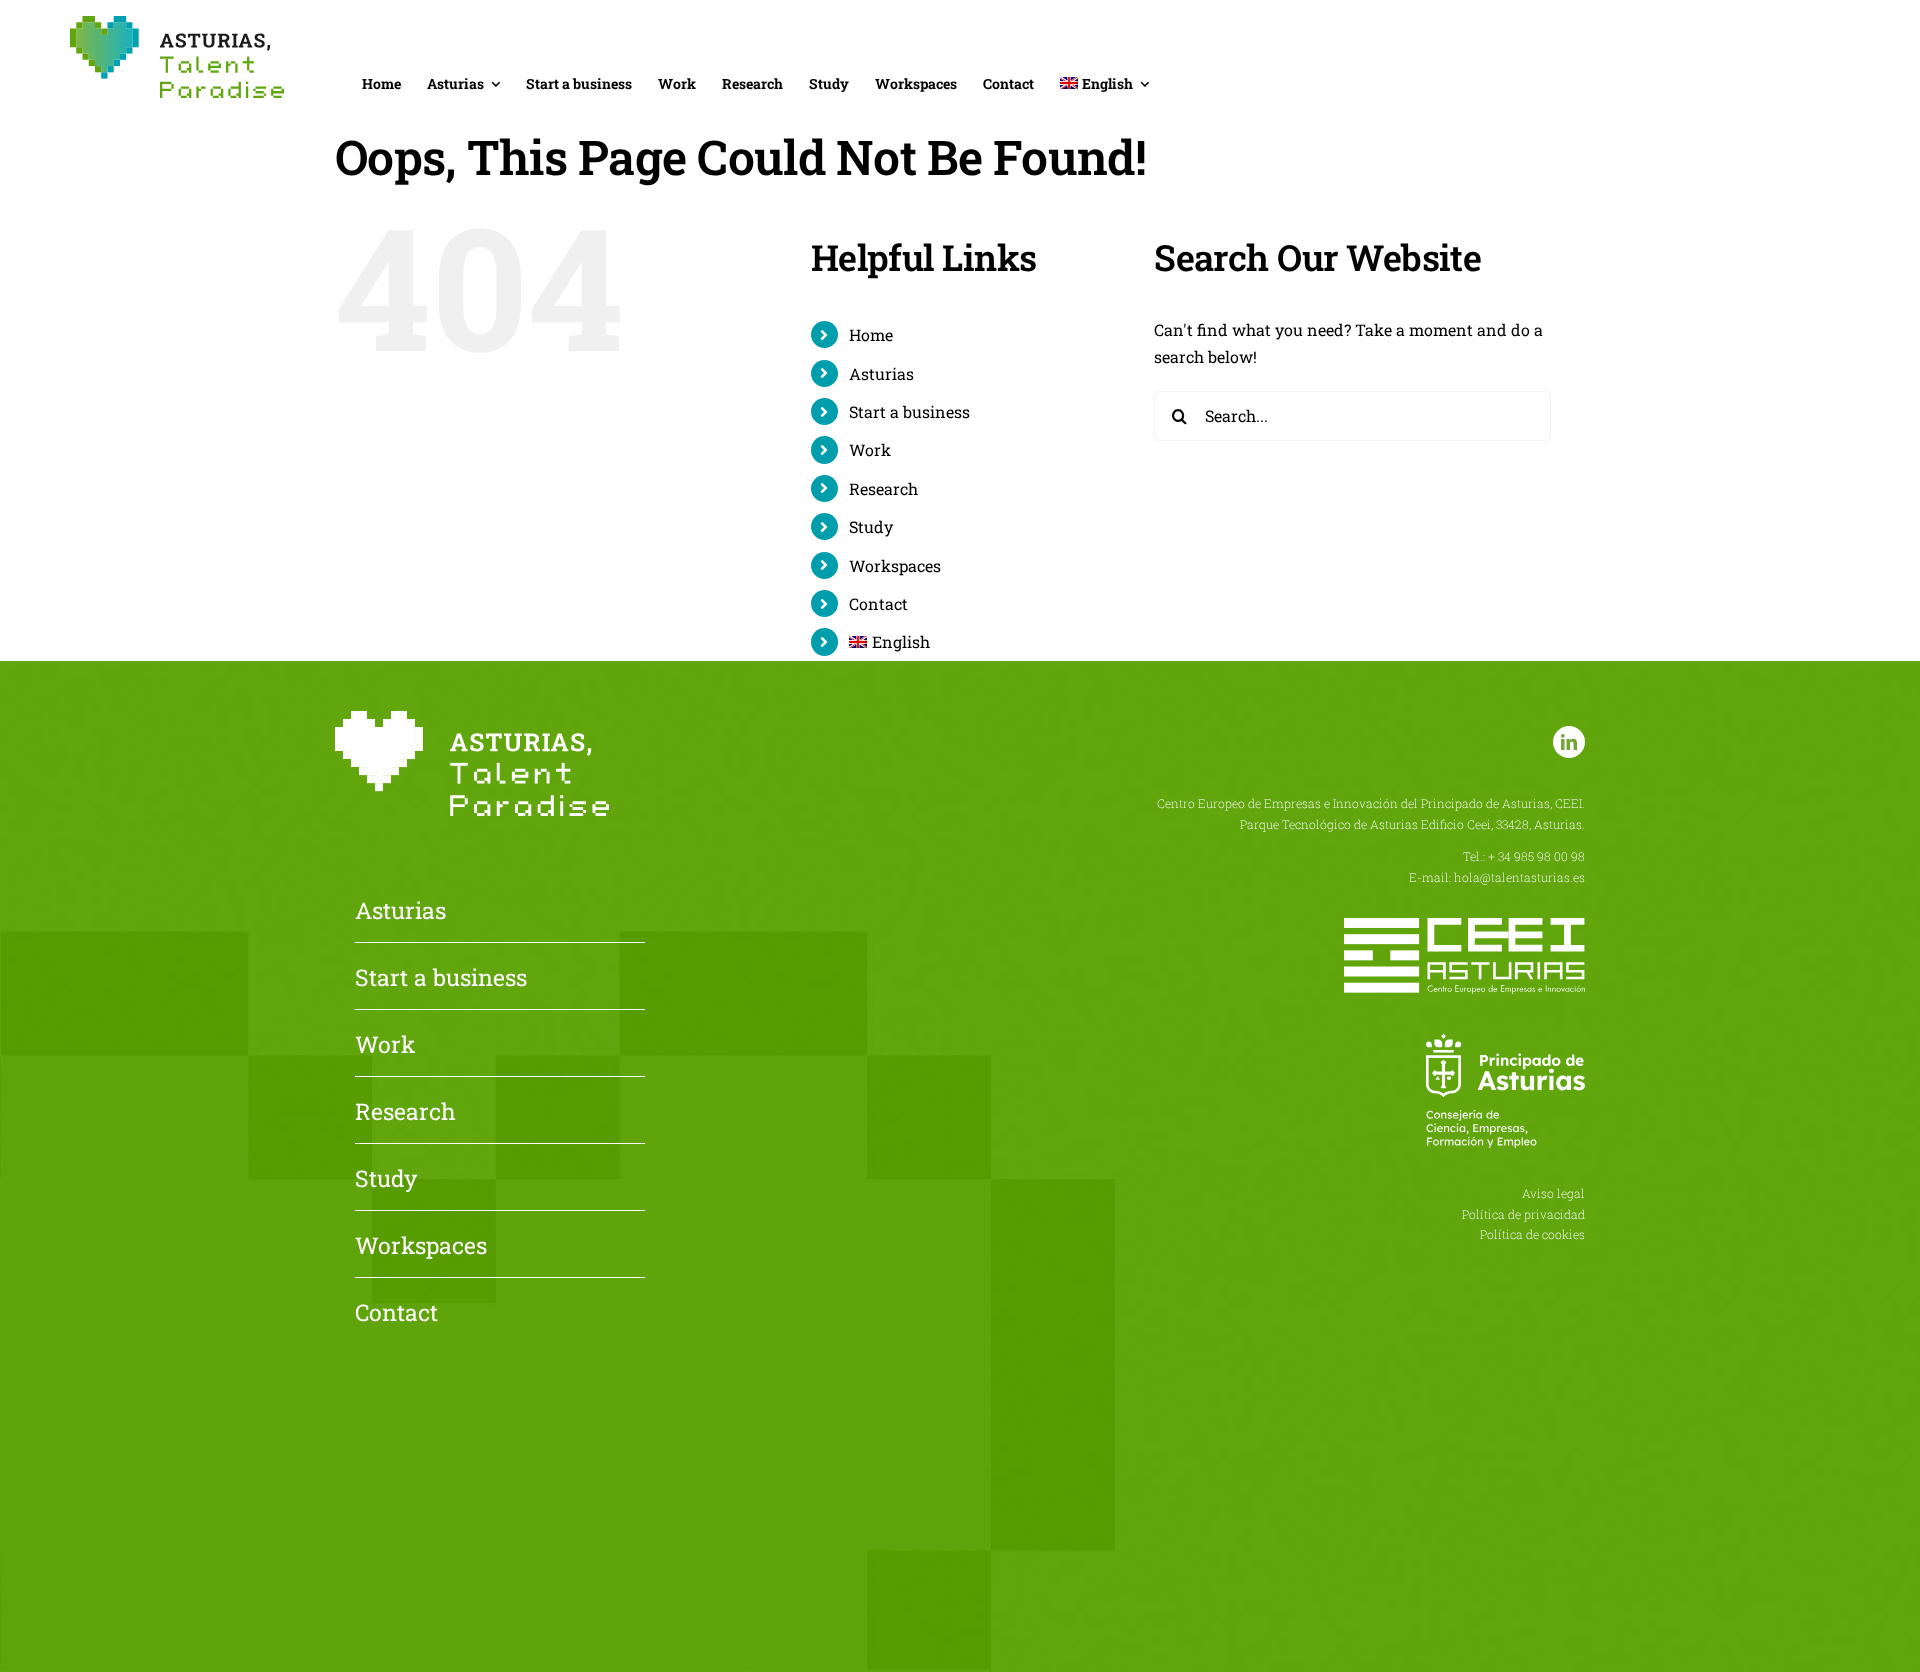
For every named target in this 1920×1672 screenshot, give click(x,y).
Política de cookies (1532, 1234)
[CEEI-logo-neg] (1464, 925)
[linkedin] (1569, 742)
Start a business (909, 411)
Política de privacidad (1523, 1214)
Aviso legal (1553, 1193)
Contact (878, 603)
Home (871, 334)
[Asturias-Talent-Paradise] (177, 23)
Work (870, 449)
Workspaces (895, 565)
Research (883, 488)
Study (871, 526)
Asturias (881, 373)
